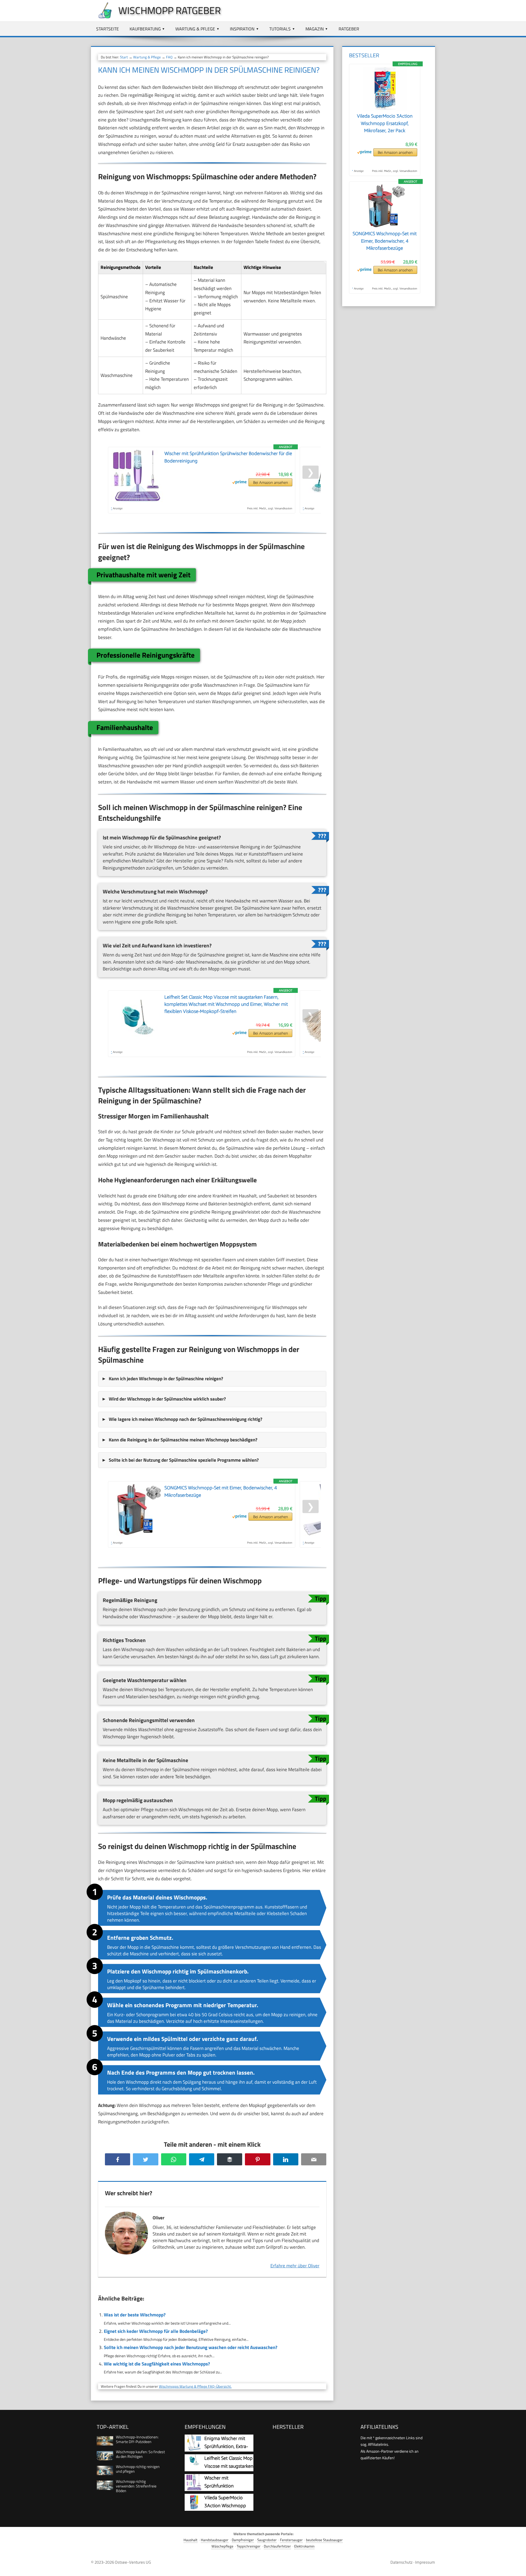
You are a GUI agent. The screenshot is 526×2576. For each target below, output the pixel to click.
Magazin (315, 29)
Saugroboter (267, 2540)
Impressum (425, 2562)
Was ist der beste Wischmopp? (135, 2315)
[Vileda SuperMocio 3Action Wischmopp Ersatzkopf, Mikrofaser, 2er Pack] (385, 109)
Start (124, 57)
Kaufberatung (145, 29)
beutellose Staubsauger (324, 2540)
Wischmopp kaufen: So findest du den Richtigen (140, 2454)
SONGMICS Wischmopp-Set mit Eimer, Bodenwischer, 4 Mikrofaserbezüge (385, 241)
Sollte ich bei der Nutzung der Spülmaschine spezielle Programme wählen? (184, 1460)
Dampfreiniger (243, 2540)
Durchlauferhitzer (277, 2546)
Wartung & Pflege (195, 29)
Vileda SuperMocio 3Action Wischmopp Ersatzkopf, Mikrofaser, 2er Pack (385, 123)
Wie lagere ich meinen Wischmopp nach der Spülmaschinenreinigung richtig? (185, 1419)
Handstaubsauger (215, 2540)
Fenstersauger (291, 2540)
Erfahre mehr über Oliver (295, 2266)
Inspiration (242, 29)
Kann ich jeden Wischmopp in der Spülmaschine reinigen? (166, 1379)
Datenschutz (401, 2562)
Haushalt (191, 2540)
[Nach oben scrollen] (517, 2567)
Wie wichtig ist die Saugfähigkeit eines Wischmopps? (157, 2364)
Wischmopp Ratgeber (170, 10)
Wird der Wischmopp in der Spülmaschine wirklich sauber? (167, 1399)
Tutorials (280, 29)
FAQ (169, 57)
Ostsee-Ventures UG (133, 2562)
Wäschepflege (222, 2546)
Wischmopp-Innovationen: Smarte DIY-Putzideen (137, 2439)
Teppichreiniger (249, 2546)
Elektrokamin (304, 2546)
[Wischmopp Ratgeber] (102, 17)
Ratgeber (349, 29)
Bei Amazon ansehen (271, 482)
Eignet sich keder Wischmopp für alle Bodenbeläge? (156, 2331)
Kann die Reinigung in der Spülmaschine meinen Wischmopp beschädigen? (183, 1440)
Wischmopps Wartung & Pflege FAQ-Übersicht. (195, 2386)
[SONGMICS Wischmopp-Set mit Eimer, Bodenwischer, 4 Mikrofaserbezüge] (385, 227)
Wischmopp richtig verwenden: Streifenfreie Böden (136, 2486)
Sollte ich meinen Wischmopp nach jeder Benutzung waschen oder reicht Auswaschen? (191, 2347)
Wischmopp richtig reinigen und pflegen (138, 2469)
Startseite (108, 29)
